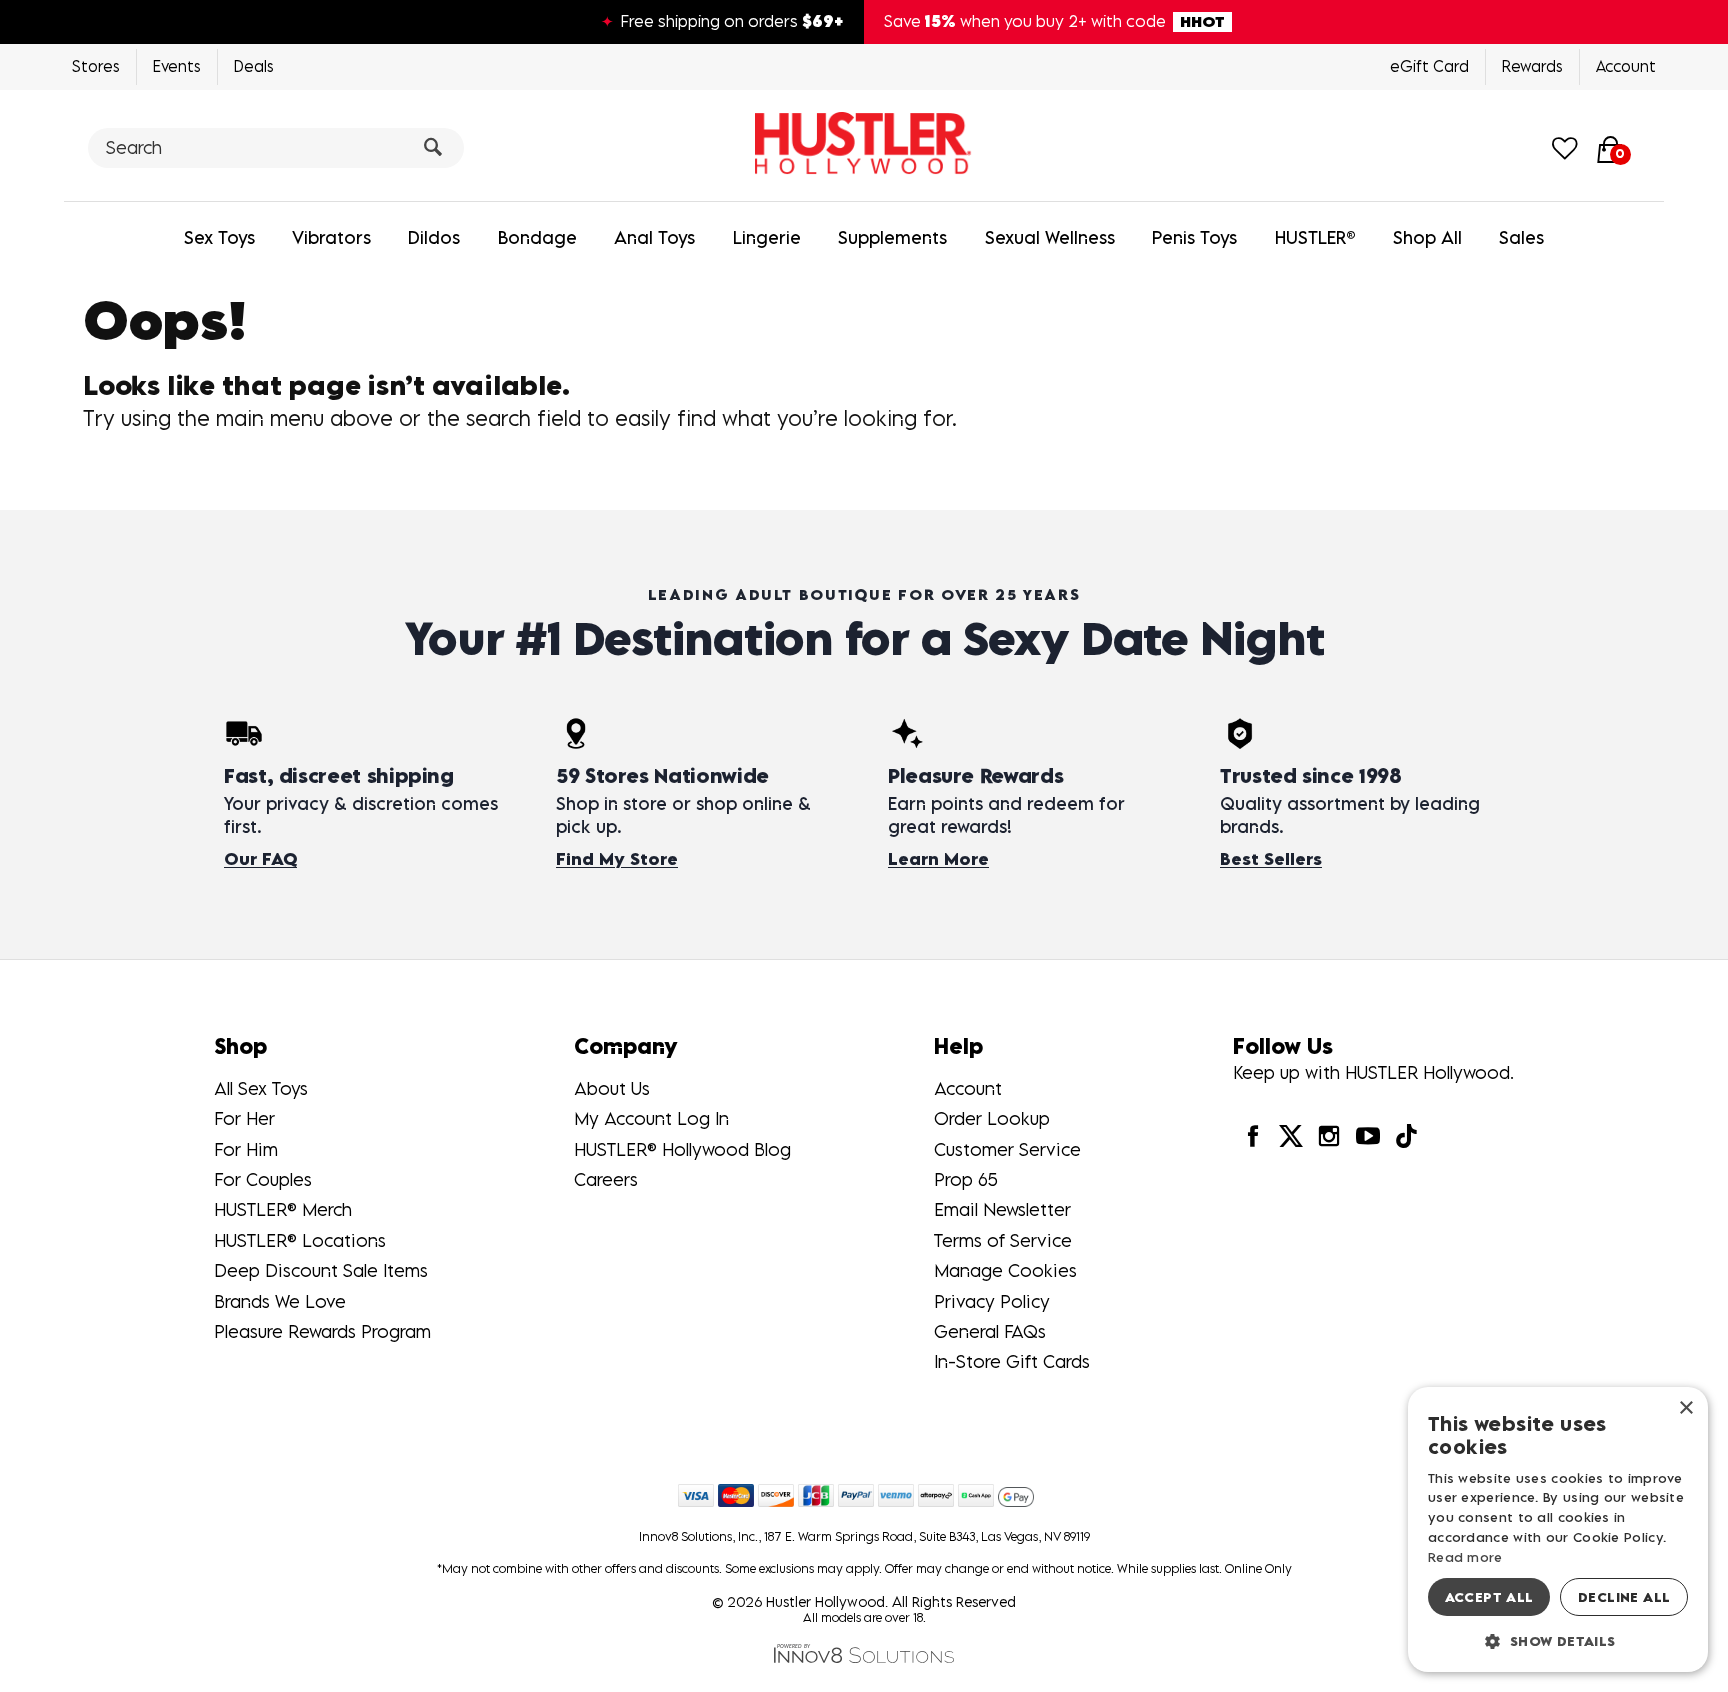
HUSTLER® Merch (283, 1209)
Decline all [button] (1624, 1597)
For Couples (263, 1179)
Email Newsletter (1002, 1209)
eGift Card (1429, 66)
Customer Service (1007, 1149)
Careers (606, 1179)
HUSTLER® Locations (300, 1240)
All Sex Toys (261, 1088)
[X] (1291, 1135)
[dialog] (1558, 1529)
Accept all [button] (1489, 1597)
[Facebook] (1252, 1135)
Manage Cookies (1005, 1270)
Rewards (1532, 66)
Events (177, 66)
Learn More (938, 859)
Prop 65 (966, 1179)
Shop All (1427, 237)
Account (1626, 66)
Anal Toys (654, 237)
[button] (1558, 1640)
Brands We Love (280, 1301)
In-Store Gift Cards (1012, 1361)
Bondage (537, 237)
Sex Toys (219, 237)
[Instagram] (1329, 1135)
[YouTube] (1367, 1135)
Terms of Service (1003, 1240)
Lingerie (767, 237)
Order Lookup (992, 1118)
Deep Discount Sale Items (321, 1270)
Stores (96, 66)
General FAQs (990, 1331)
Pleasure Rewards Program (322, 1331)
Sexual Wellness (1050, 237)
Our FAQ (260, 859)
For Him (246, 1149)
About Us (612, 1088)
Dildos (434, 237)
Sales (1521, 237)
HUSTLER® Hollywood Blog (682, 1149)
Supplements (892, 237)
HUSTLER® (1315, 237)
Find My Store (617, 859)
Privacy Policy (992, 1301)
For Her (244, 1118)
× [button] (1685, 1408)
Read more (1465, 1557)
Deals (254, 66)
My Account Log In (651, 1118)
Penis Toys (1194, 237)
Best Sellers (1271, 859)
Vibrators (331, 237)
